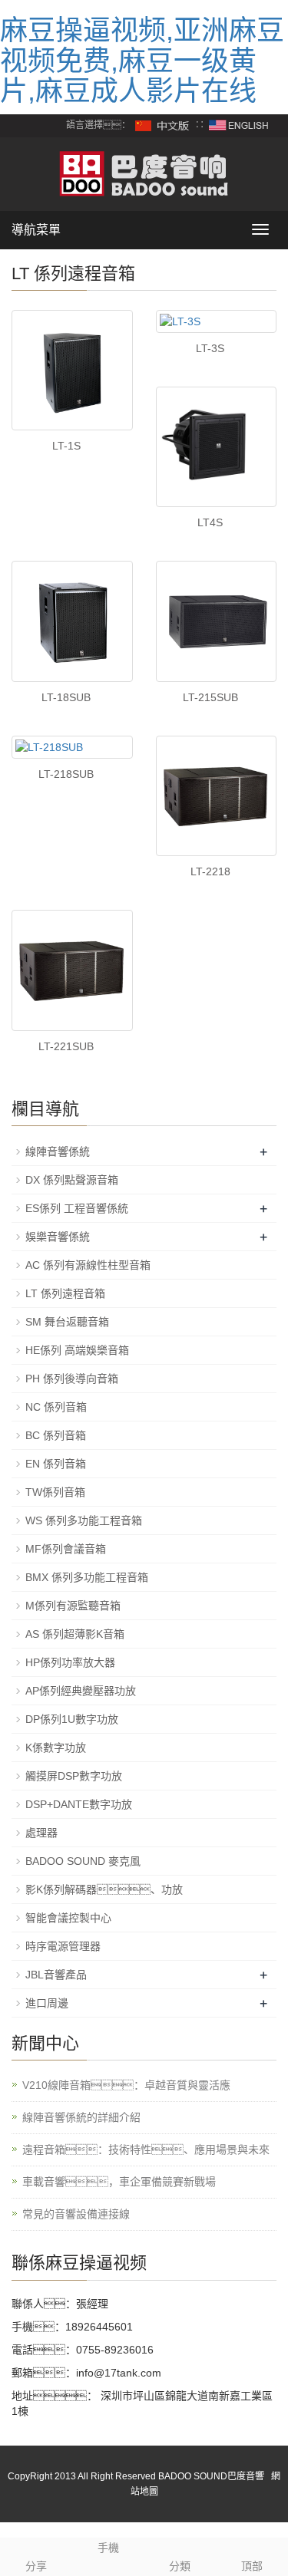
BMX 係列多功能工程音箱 (87, 1577)
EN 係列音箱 (56, 1464)
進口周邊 (47, 2003)
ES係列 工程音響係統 (77, 1208)
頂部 (252, 2566)
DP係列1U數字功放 (72, 1719)
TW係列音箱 (55, 1492)
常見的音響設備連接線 (76, 2214)
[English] (239, 125)
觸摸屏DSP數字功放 (74, 1776)
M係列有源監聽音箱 (73, 1606)
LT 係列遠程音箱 (65, 1293)
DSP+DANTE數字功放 (79, 1804)
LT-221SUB (66, 1046)
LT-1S (66, 446)
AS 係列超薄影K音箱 (75, 1634)
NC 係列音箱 (56, 1407)
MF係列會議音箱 (66, 1549)
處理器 (41, 1833)
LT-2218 (210, 871)
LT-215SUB (210, 697)
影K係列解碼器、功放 (104, 1889)
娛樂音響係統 (58, 1237)
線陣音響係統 (58, 1151)
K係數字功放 (56, 1748)
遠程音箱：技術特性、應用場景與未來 (146, 2149)
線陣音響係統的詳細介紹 (81, 2117)
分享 (36, 2566)
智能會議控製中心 (68, 1918)
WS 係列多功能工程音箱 (84, 1520)
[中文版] (163, 125)
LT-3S (210, 348)
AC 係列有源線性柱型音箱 (88, 1265)
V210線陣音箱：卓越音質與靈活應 (126, 2085)
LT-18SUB (66, 697)
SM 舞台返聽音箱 (67, 1322)
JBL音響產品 (56, 1975)
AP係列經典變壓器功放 (81, 1691)
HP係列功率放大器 (70, 1662)
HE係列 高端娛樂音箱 (77, 1350)
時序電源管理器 (63, 1946)
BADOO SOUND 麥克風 (83, 1861)
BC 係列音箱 (56, 1435)
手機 (108, 2548)
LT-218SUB (66, 774)
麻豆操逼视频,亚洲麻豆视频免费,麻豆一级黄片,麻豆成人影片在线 (142, 61)
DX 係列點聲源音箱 (72, 1180)
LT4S (210, 522)
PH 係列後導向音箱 (72, 1379)
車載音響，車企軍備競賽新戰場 (119, 2182)
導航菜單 (36, 230)
